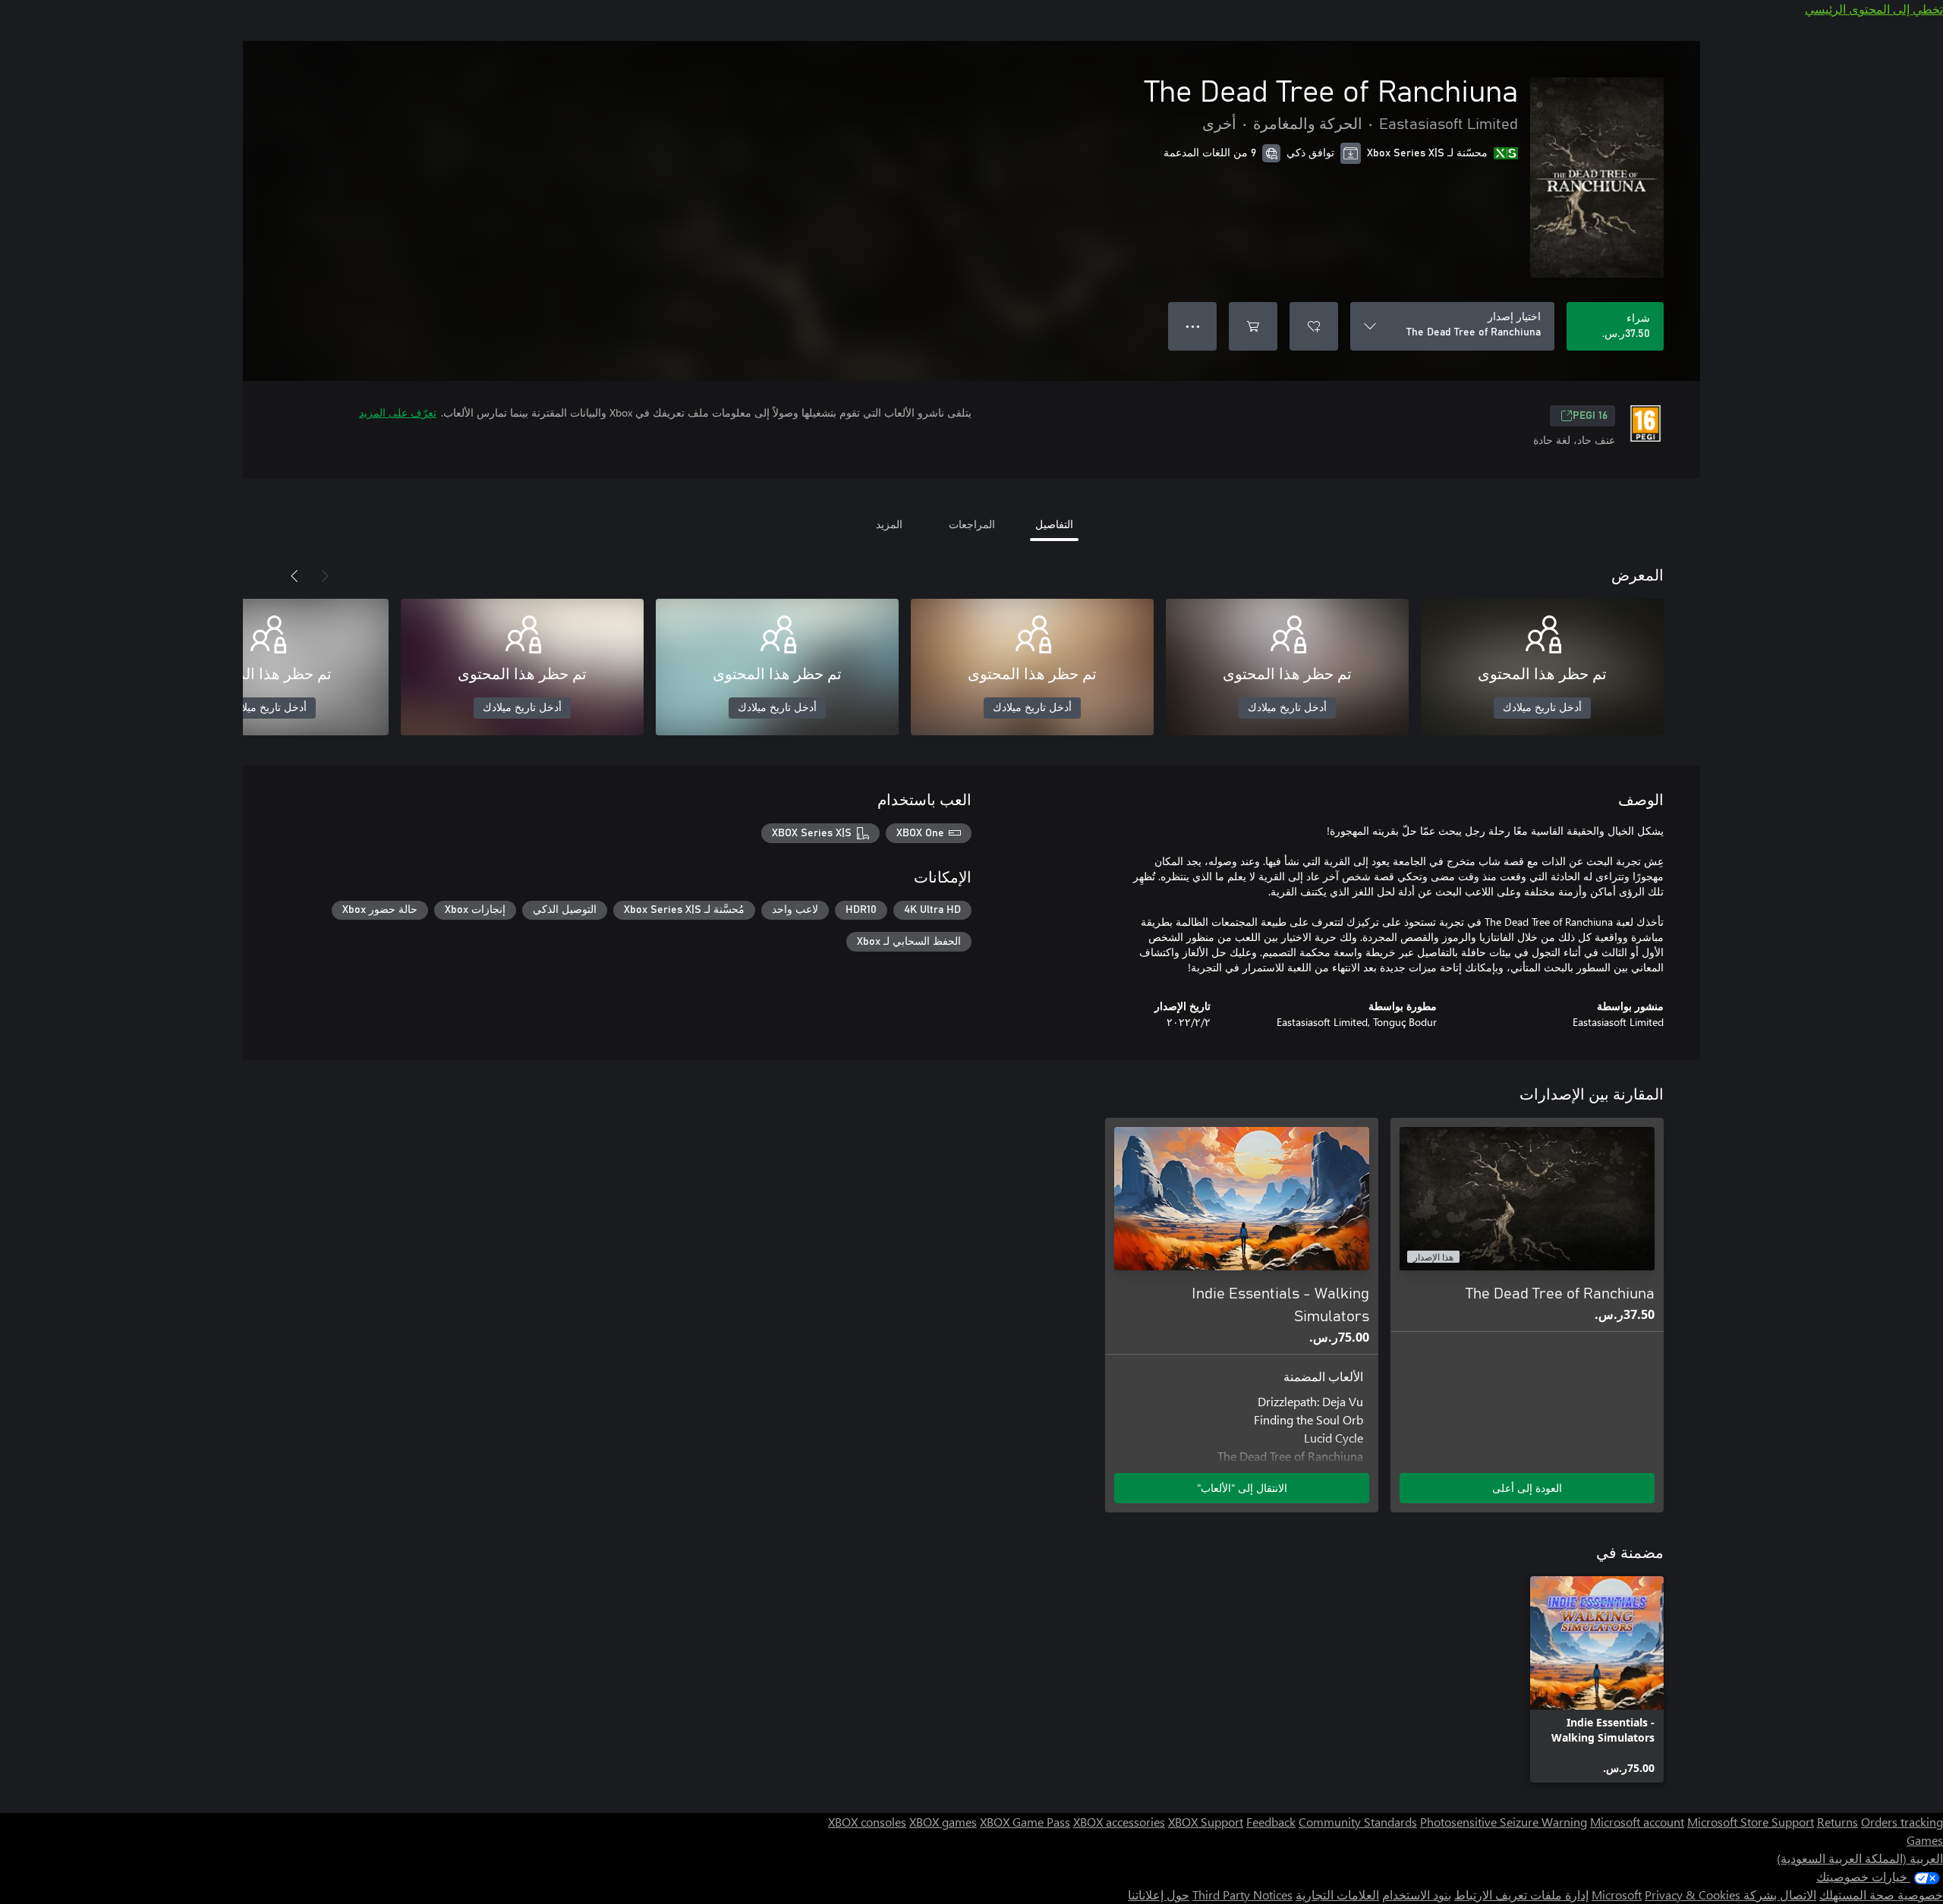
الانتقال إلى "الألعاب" (1242, 1488)
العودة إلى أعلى (1527, 1488)
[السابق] (325, 576)
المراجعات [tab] (972, 524)
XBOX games (943, 1822)
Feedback (1271, 1822)
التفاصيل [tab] (1054, 524)
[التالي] (294, 576)
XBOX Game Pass (1025, 1822)
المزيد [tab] (889, 524)
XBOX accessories (1119, 1822)
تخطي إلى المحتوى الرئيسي (1874, 9)
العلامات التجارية (1337, 1895)
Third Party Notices (1242, 1895)
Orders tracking (1902, 1822)
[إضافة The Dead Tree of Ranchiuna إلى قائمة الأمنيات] (1314, 326)
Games (1925, 1840)
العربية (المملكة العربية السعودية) (1860, 1858)
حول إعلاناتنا (1159, 1895)
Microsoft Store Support (1751, 1822)
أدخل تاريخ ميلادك (1542, 708)
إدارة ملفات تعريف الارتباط (1521, 1895)
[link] (1597, 1679)
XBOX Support (1206, 1822)
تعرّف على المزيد (398, 412)
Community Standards (1358, 1822)
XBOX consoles (867, 1822)
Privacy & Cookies (1693, 1895)
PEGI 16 (1590, 416)
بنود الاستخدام (1417, 1895)
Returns (1838, 1822)
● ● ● (1193, 326)
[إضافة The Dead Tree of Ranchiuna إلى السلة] (1253, 326)
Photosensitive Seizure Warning (1504, 1822)
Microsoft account (1637, 1822)
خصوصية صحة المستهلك (1881, 1895)
